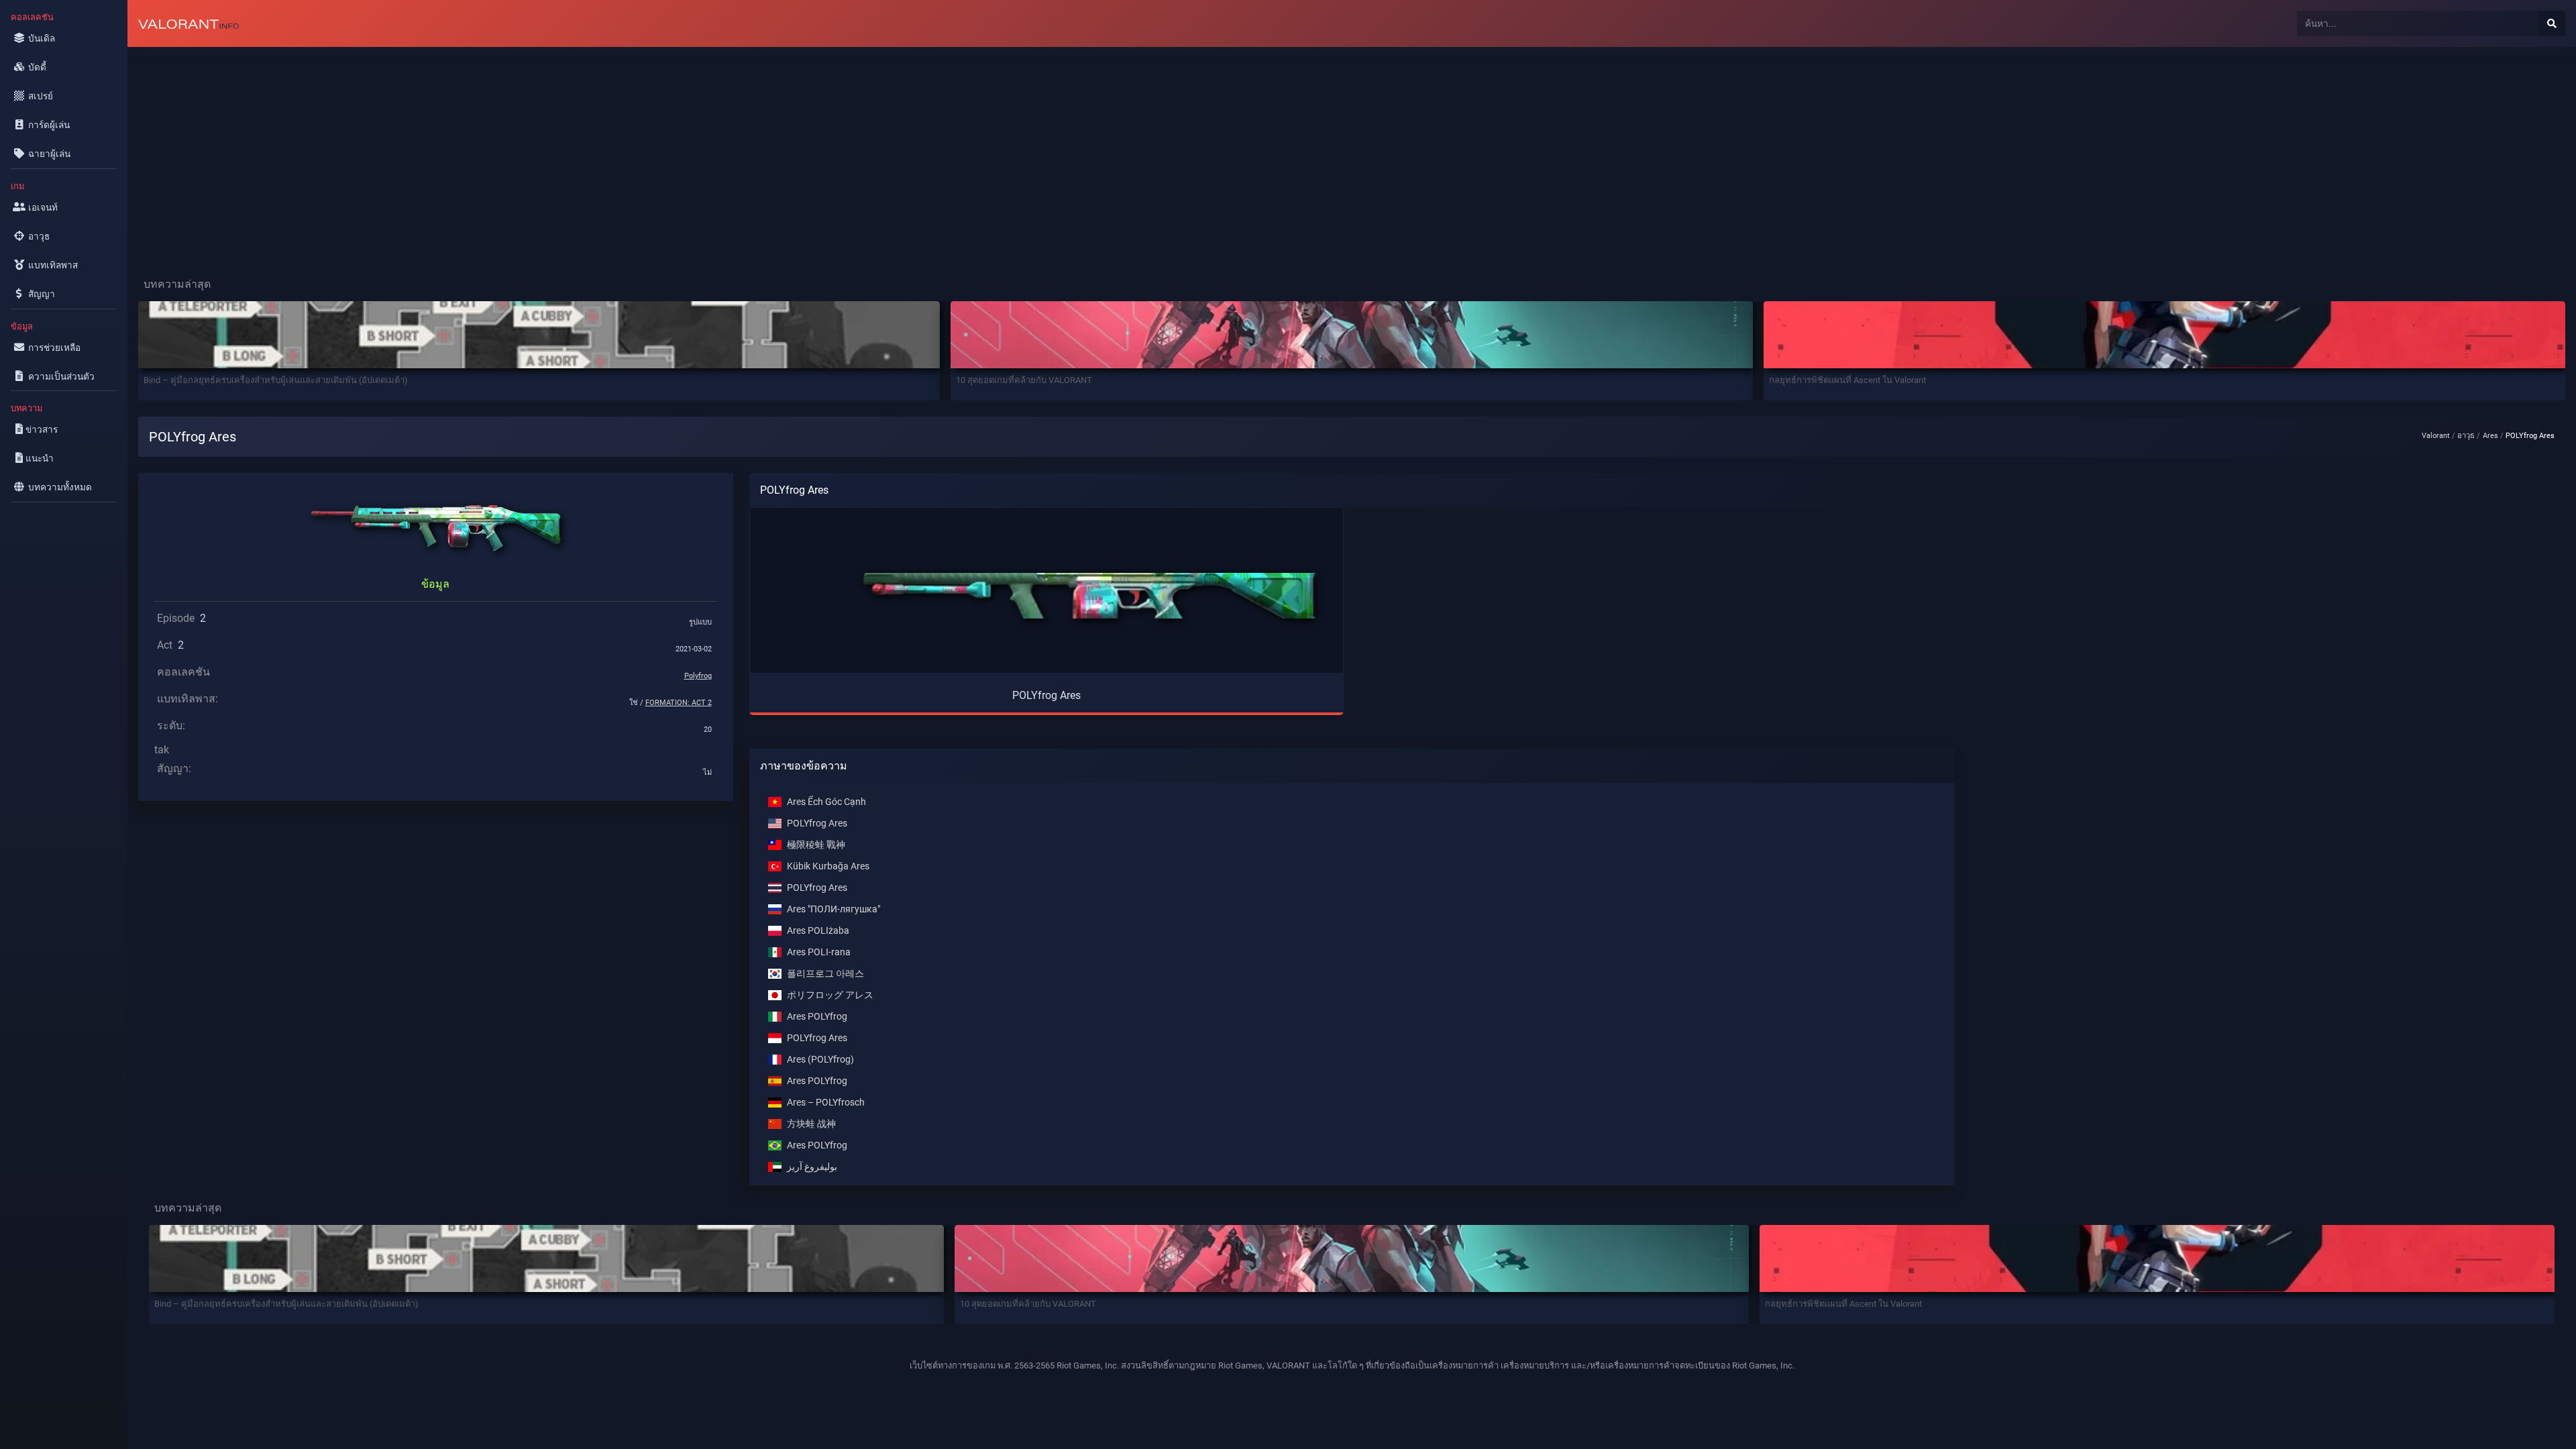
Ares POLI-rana (819, 952)
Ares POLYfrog (817, 1017)
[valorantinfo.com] (189, 23)
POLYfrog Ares (817, 823)
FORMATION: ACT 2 (679, 703)
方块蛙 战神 (811, 1124)
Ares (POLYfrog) (820, 1060)
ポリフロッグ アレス (830, 995)
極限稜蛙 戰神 (816, 845)
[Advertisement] (530, 152)
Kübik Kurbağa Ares (828, 866)
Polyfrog (698, 676)
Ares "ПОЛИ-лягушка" (834, 909)
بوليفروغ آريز (812, 1167)
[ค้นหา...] (2552, 23)
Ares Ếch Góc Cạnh (826, 802)
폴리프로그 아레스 (825, 974)
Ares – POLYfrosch (826, 1103)
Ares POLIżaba (818, 931)
